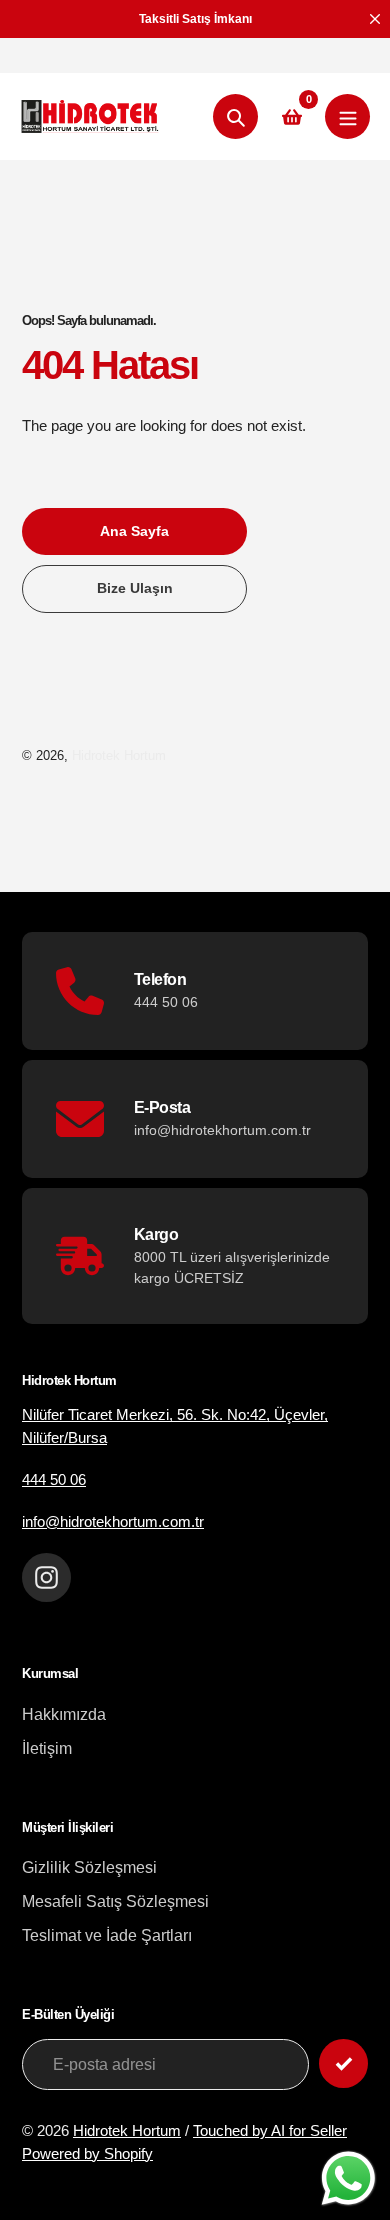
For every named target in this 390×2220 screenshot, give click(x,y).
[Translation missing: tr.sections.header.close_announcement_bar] (375, 19)
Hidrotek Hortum (119, 755)
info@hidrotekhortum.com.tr (113, 1521)
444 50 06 (54, 1479)
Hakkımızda (64, 1714)
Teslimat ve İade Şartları (107, 1935)
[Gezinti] (347, 116)
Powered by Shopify (87, 2153)
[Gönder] (343, 2063)
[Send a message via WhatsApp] (348, 2178)
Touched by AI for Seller (270, 2130)
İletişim (47, 1748)
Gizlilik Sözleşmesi (89, 1867)
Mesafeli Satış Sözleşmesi (115, 1901)
